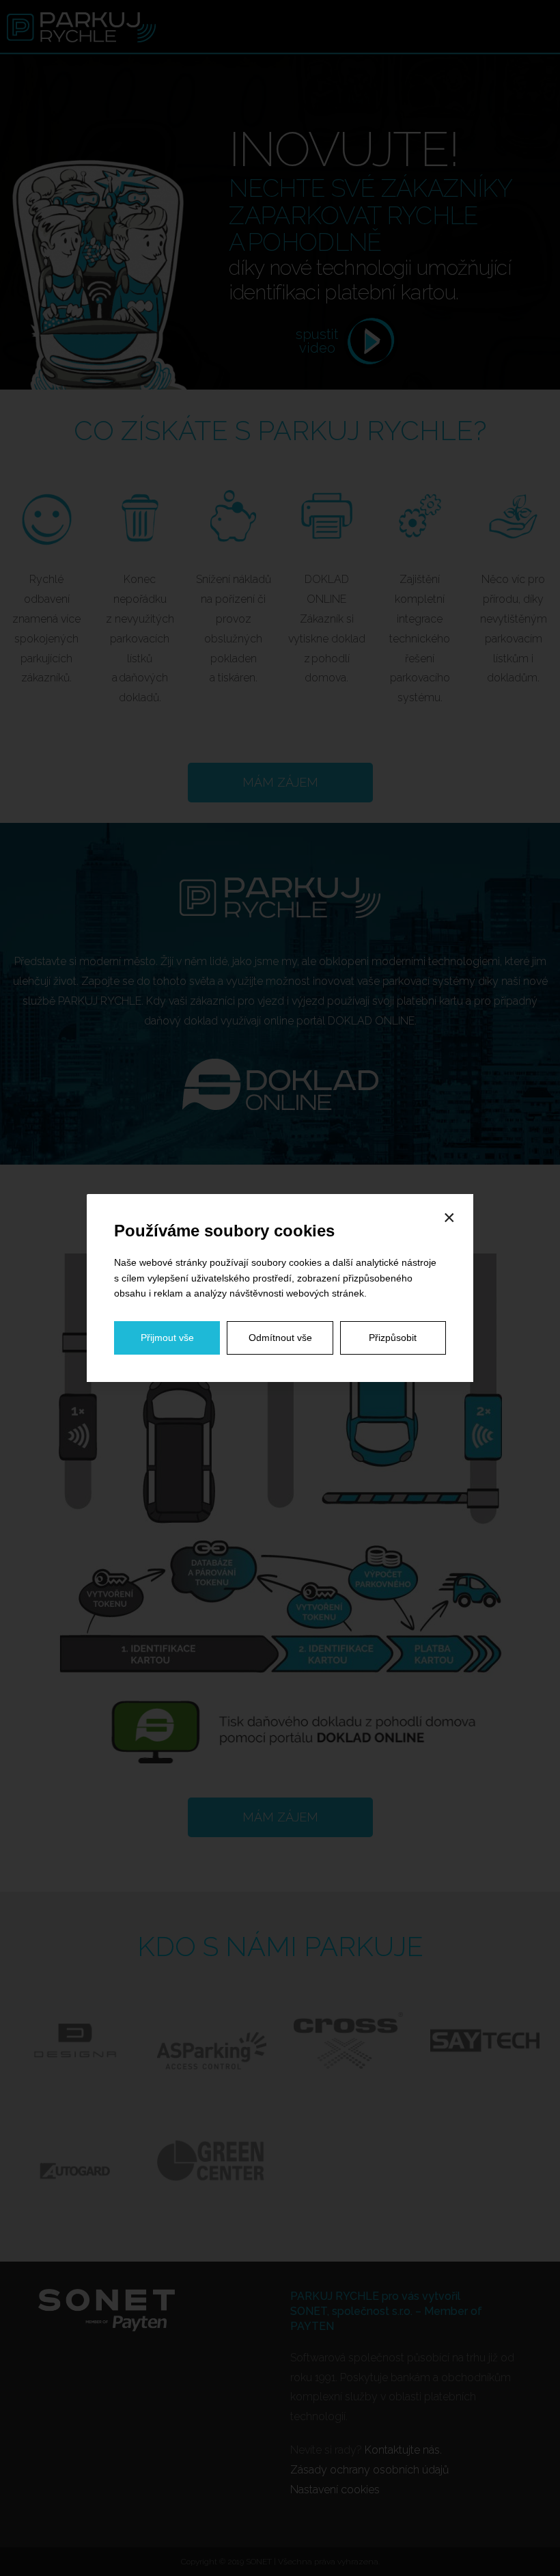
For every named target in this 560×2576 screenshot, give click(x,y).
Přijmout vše (167, 1338)
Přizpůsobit (393, 1338)
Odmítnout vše (280, 1338)
